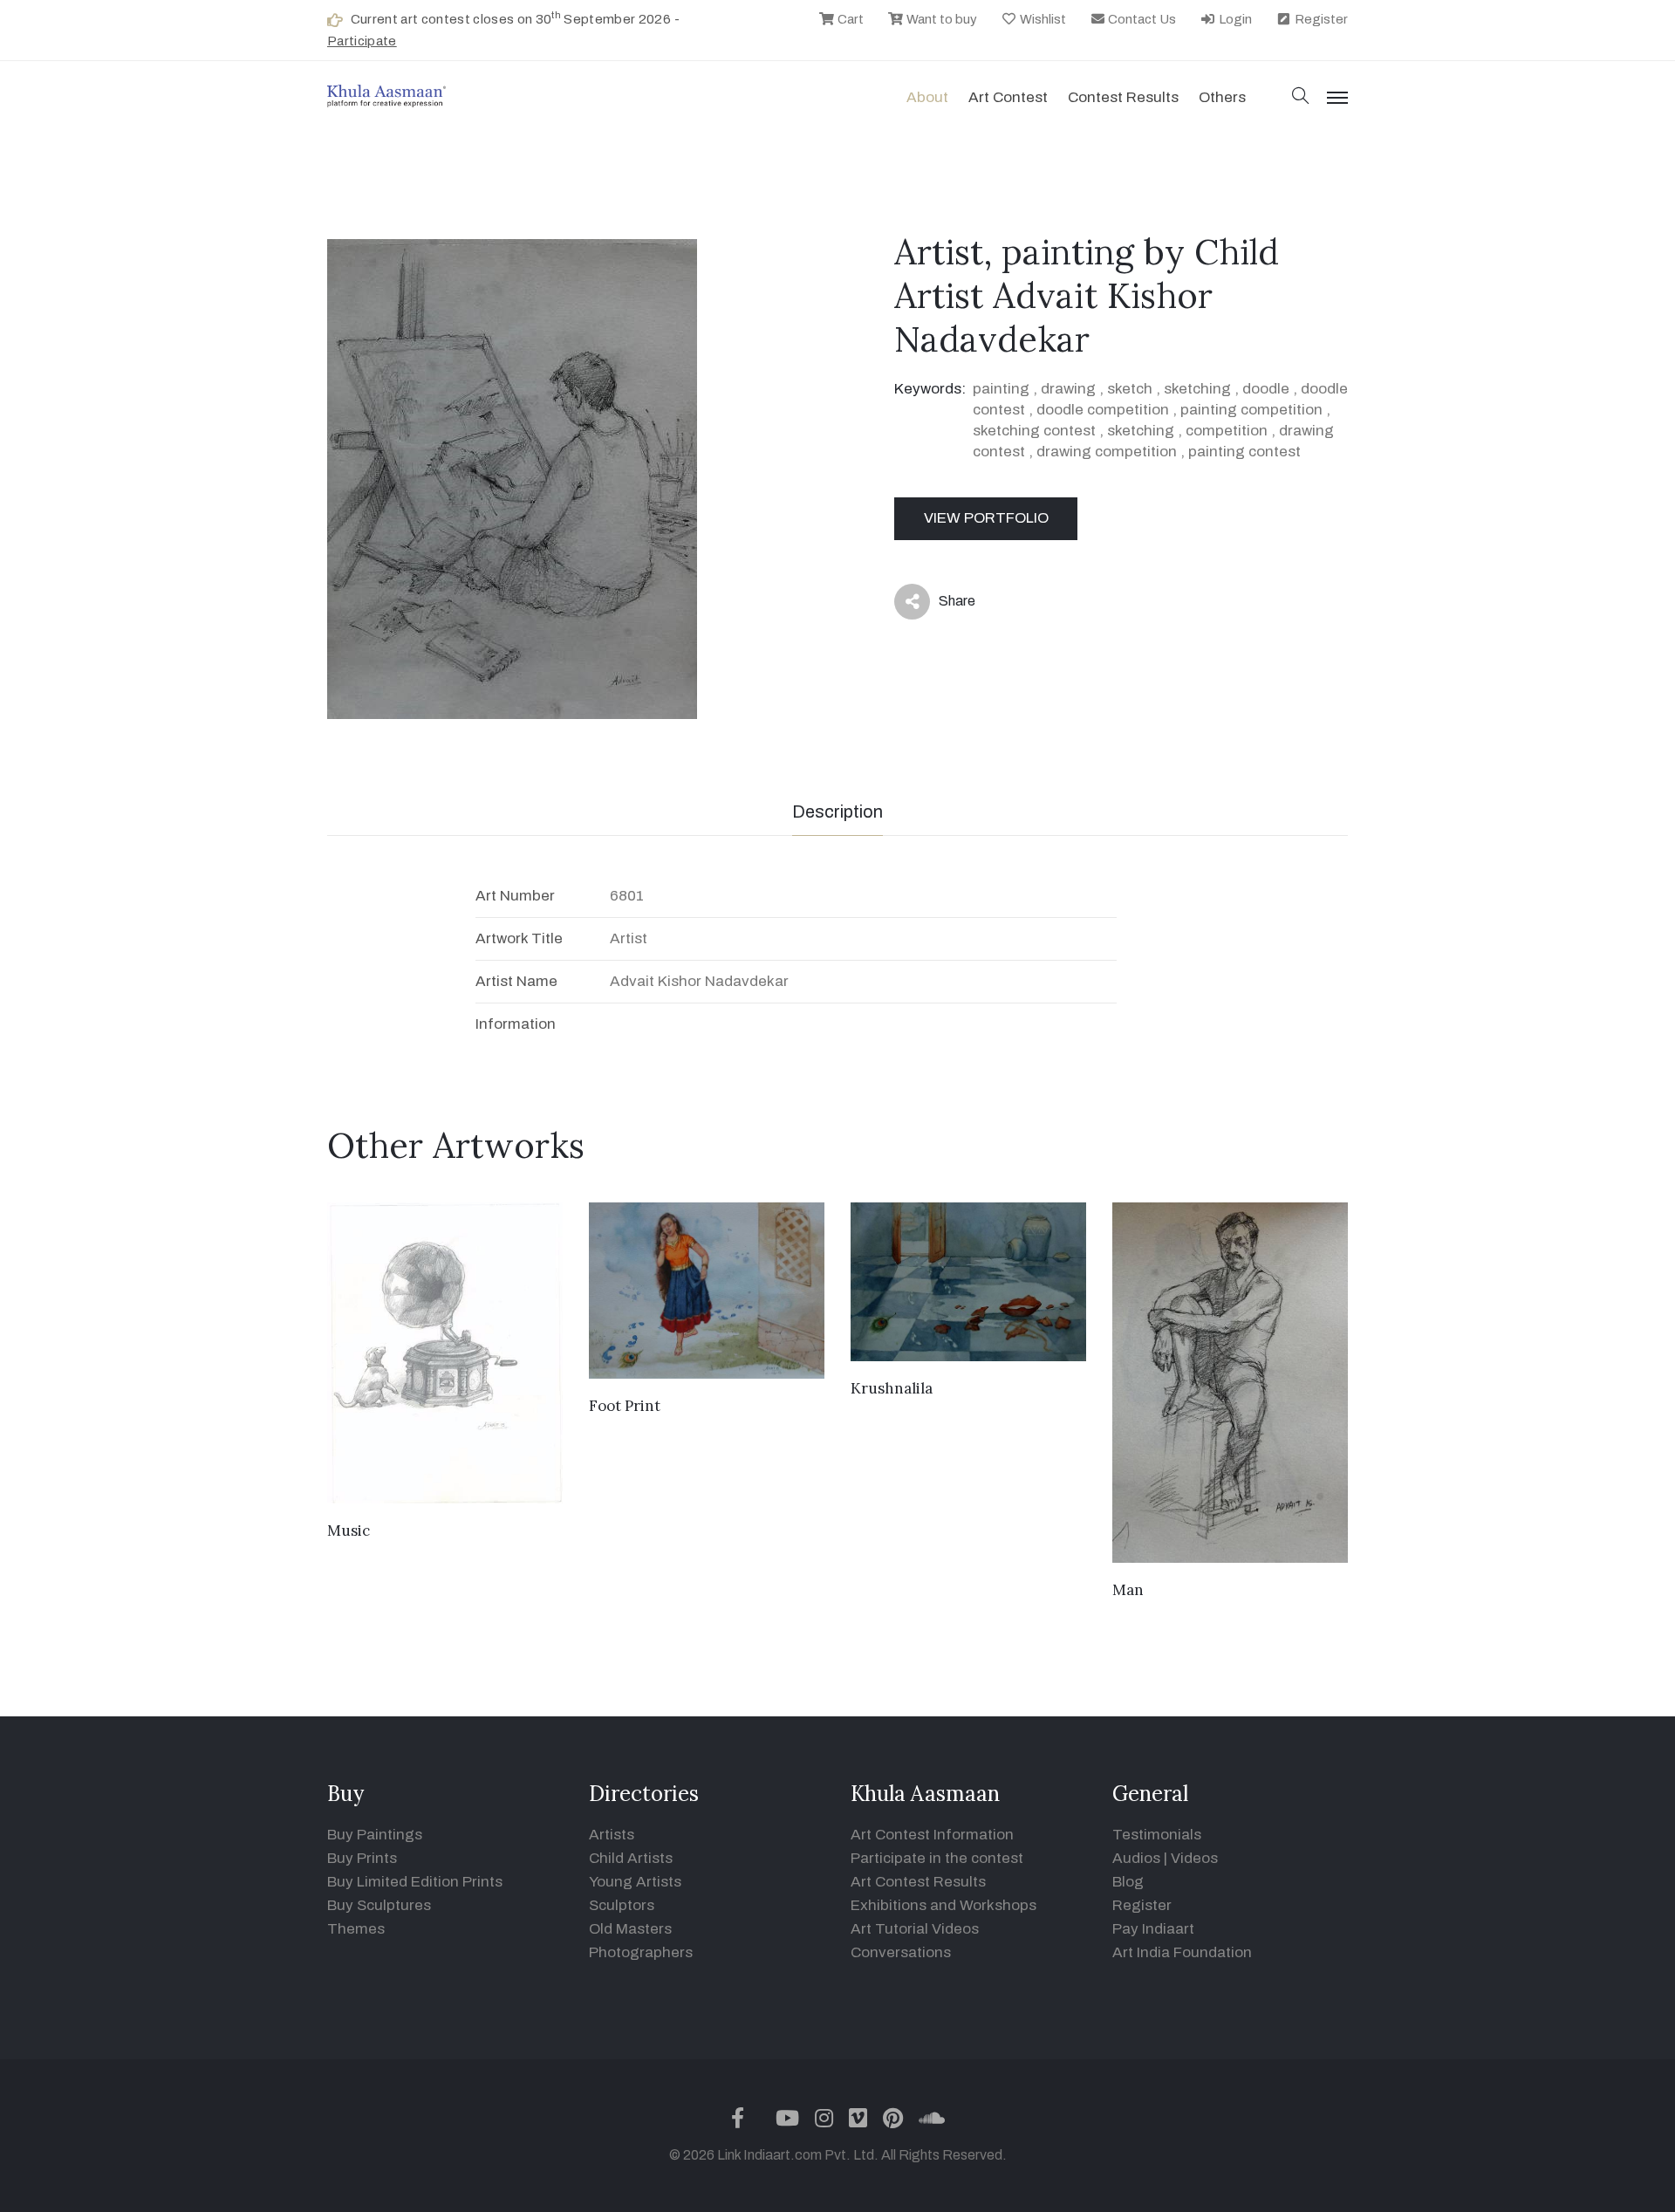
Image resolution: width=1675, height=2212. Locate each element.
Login (1234, 19)
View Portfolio (986, 518)
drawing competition (1107, 452)
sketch (1130, 389)
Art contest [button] (1008, 97)
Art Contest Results (918, 1882)
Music (349, 1531)
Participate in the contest (937, 1858)
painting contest (1244, 452)
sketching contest (1034, 431)
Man (1128, 1590)
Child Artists (631, 1858)
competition (1227, 431)
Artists (612, 1835)
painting (1001, 389)
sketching (1197, 389)
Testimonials (1157, 1835)
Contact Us (1141, 19)
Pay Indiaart (1153, 1929)
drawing (1068, 389)
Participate (362, 41)
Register (1320, 19)
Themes (356, 1929)
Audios (1136, 1858)
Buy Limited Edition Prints (415, 1882)
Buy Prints (362, 1858)
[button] (1301, 97)
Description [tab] (837, 812)
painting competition (1251, 410)
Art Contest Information (932, 1835)
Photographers (641, 1952)
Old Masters (630, 1929)
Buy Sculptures (379, 1905)
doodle (1266, 389)
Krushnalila (892, 1388)
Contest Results (1123, 97)
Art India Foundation (1182, 1952)
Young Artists (635, 1882)
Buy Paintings (375, 1835)
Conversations (901, 1952)
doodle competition (1103, 410)
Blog (1128, 1882)
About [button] (927, 97)
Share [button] (943, 605)
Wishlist (1042, 19)
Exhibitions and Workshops (943, 1905)
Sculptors (622, 1905)
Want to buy (940, 19)
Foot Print (625, 1406)
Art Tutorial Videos (915, 1929)
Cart (849, 19)
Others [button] (1222, 97)
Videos (1194, 1858)
